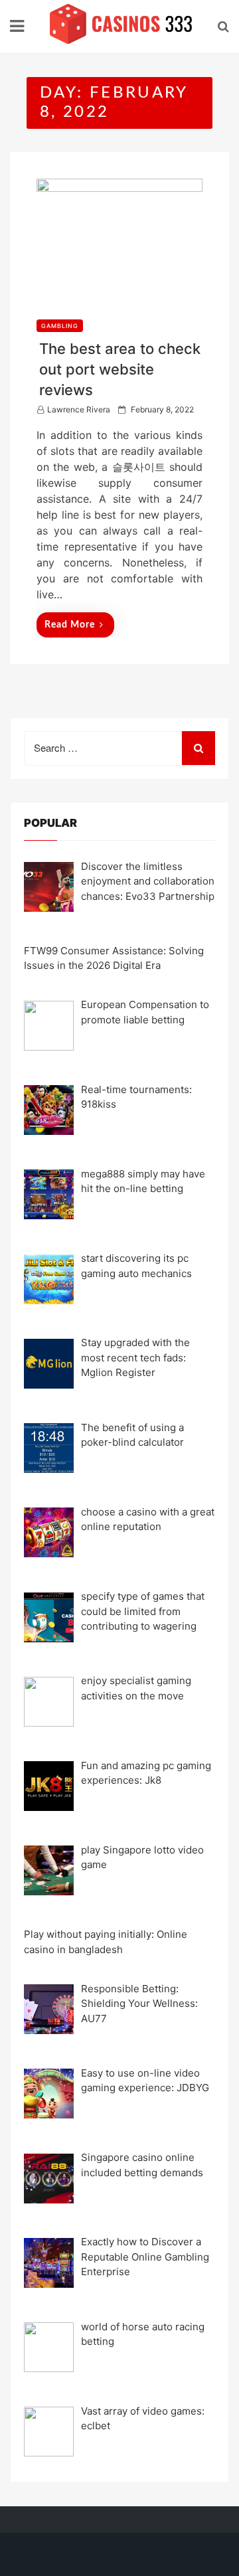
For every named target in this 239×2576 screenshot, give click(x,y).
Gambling (60, 326)
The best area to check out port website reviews (120, 369)
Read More (70, 625)
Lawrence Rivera (79, 409)
